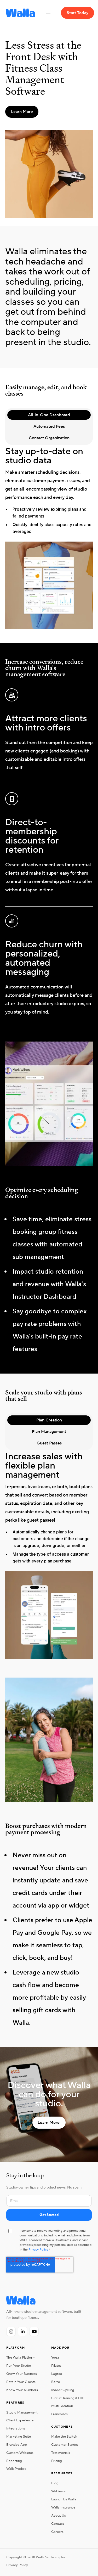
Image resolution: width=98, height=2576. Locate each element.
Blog (55, 2483)
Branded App (17, 2445)
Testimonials (61, 2453)
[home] (19, 13)
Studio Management (22, 2412)
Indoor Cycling (63, 2390)
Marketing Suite (19, 2437)
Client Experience (20, 2420)
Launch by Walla (64, 2499)
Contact (58, 2524)
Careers (57, 2532)
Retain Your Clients (21, 2382)
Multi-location (62, 2406)
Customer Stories (65, 2445)
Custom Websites (20, 2453)
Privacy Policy (38, 2250)
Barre (56, 2382)
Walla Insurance (63, 2507)
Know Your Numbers (22, 2390)
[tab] (49, 415)
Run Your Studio (19, 2366)
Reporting (14, 2461)
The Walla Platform (21, 2358)
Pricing (57, 2461)
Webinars (58, 2491)
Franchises (59, 2414)
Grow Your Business (22, 2374)
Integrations (16, 2428)
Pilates (56, 2366)
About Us (59, 2516)
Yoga (55, 2358)
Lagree (57, 2374)
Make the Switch (64, 2437)
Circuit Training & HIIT (68, 2398)
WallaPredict (16, 2469)
